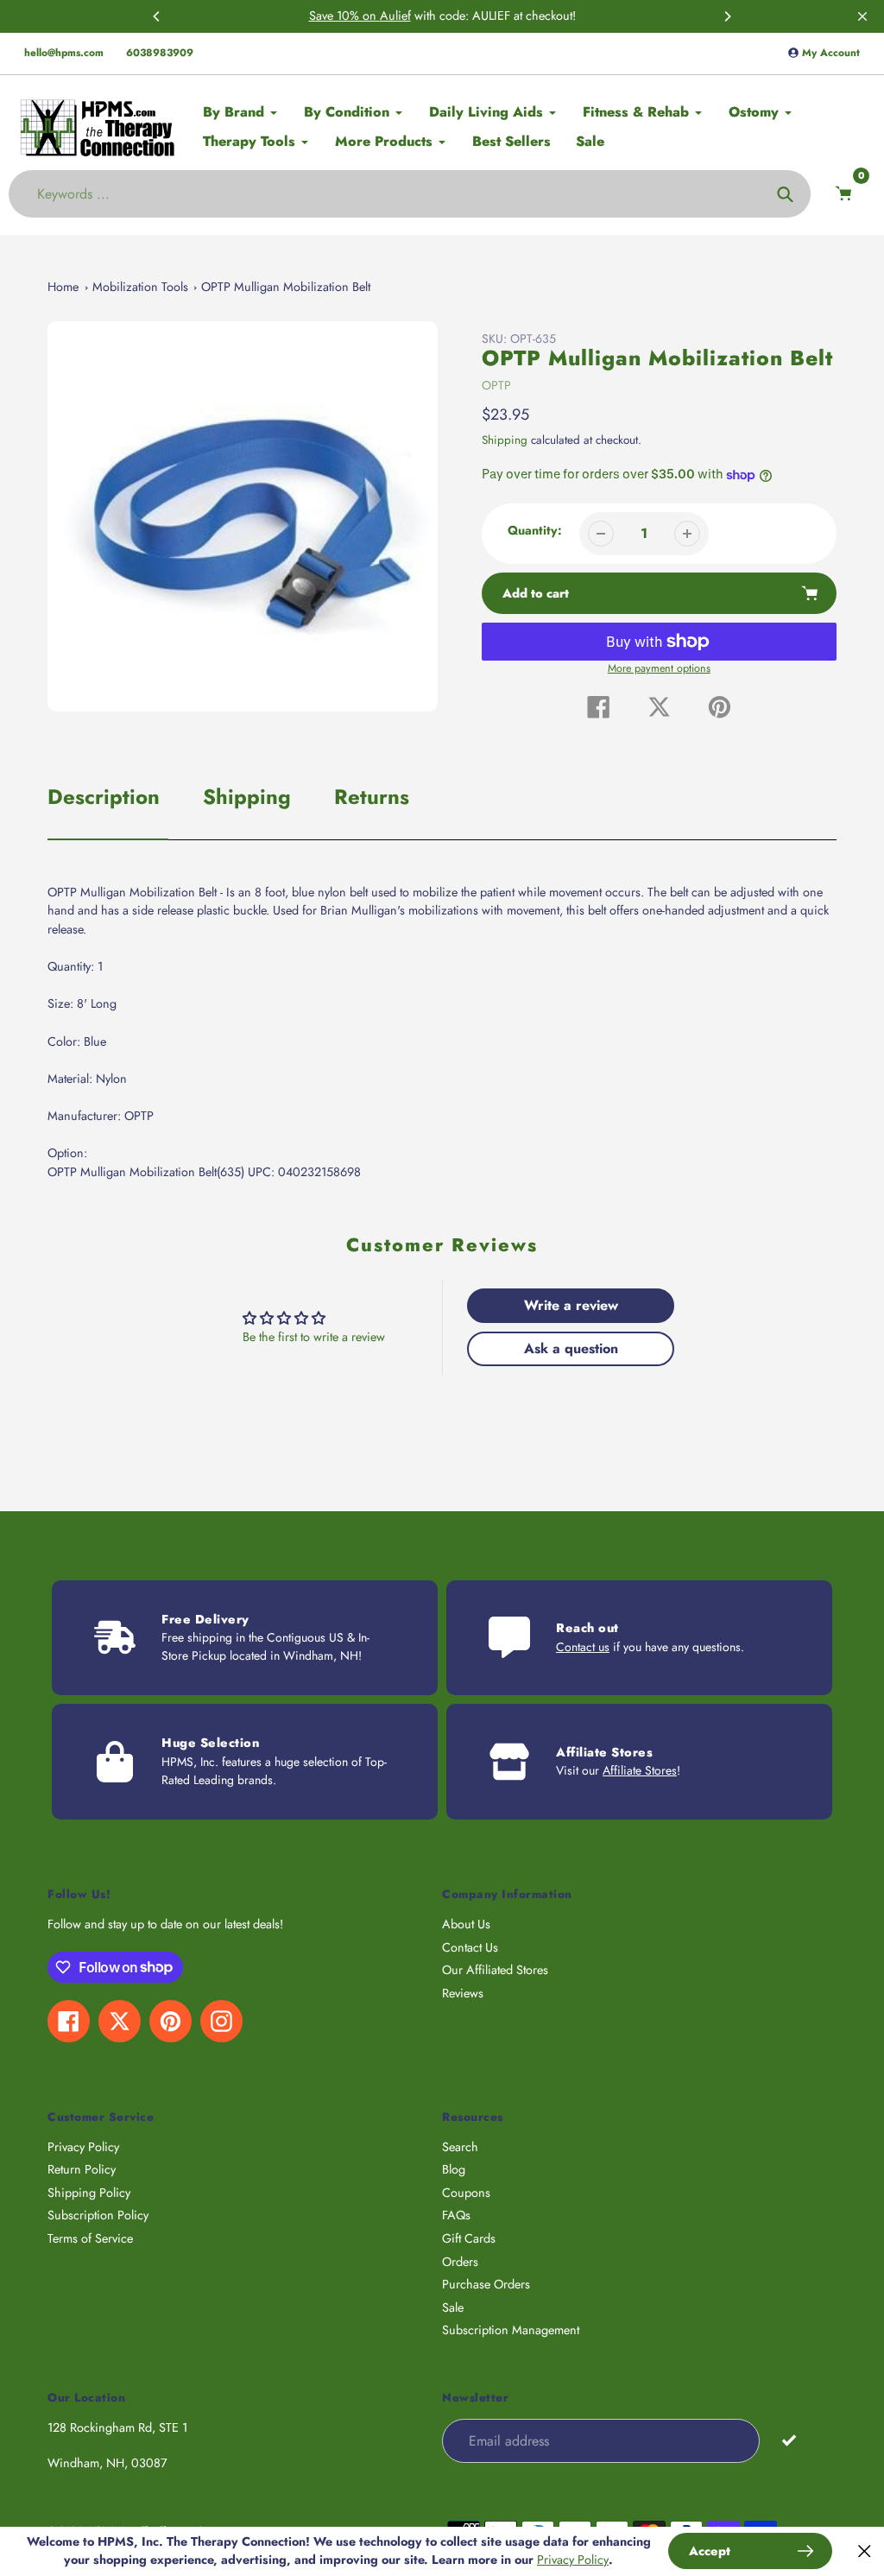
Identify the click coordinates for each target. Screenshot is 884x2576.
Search (460, 2147)
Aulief (395, 16)
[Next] (727, 16)
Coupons (466, 2193)
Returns (372, 797)
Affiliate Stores (640, 1770)
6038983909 (160, 53)
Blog (454, 2169)
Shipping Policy (89, 2193)
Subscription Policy (98, 2215)
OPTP (496, 385)
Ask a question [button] (571, 1348)
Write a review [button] (571, 1305)
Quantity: (535, 530)
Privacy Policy (83, 2147)
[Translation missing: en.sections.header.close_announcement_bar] (862, 16)
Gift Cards (469, 2238)
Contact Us (470, 1947)
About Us (466, 1924)
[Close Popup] (865, 2551)
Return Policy (82, 2169)
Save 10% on (344, 16)
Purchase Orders (486, 2284)
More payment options (659, 668)
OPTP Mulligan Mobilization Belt (286, 287)
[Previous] (157, 16)
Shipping (505, 440)
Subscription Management (511, 2330)
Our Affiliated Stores (495, 1970)
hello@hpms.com (64, 53)
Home (63, 287)
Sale (453, 2307)
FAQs (456, 2215)
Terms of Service (90, 2238)
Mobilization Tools (140, 287)
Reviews (463, 1993)
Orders (460, 2262)
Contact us (583, 1647)
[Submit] (789, 2440)
